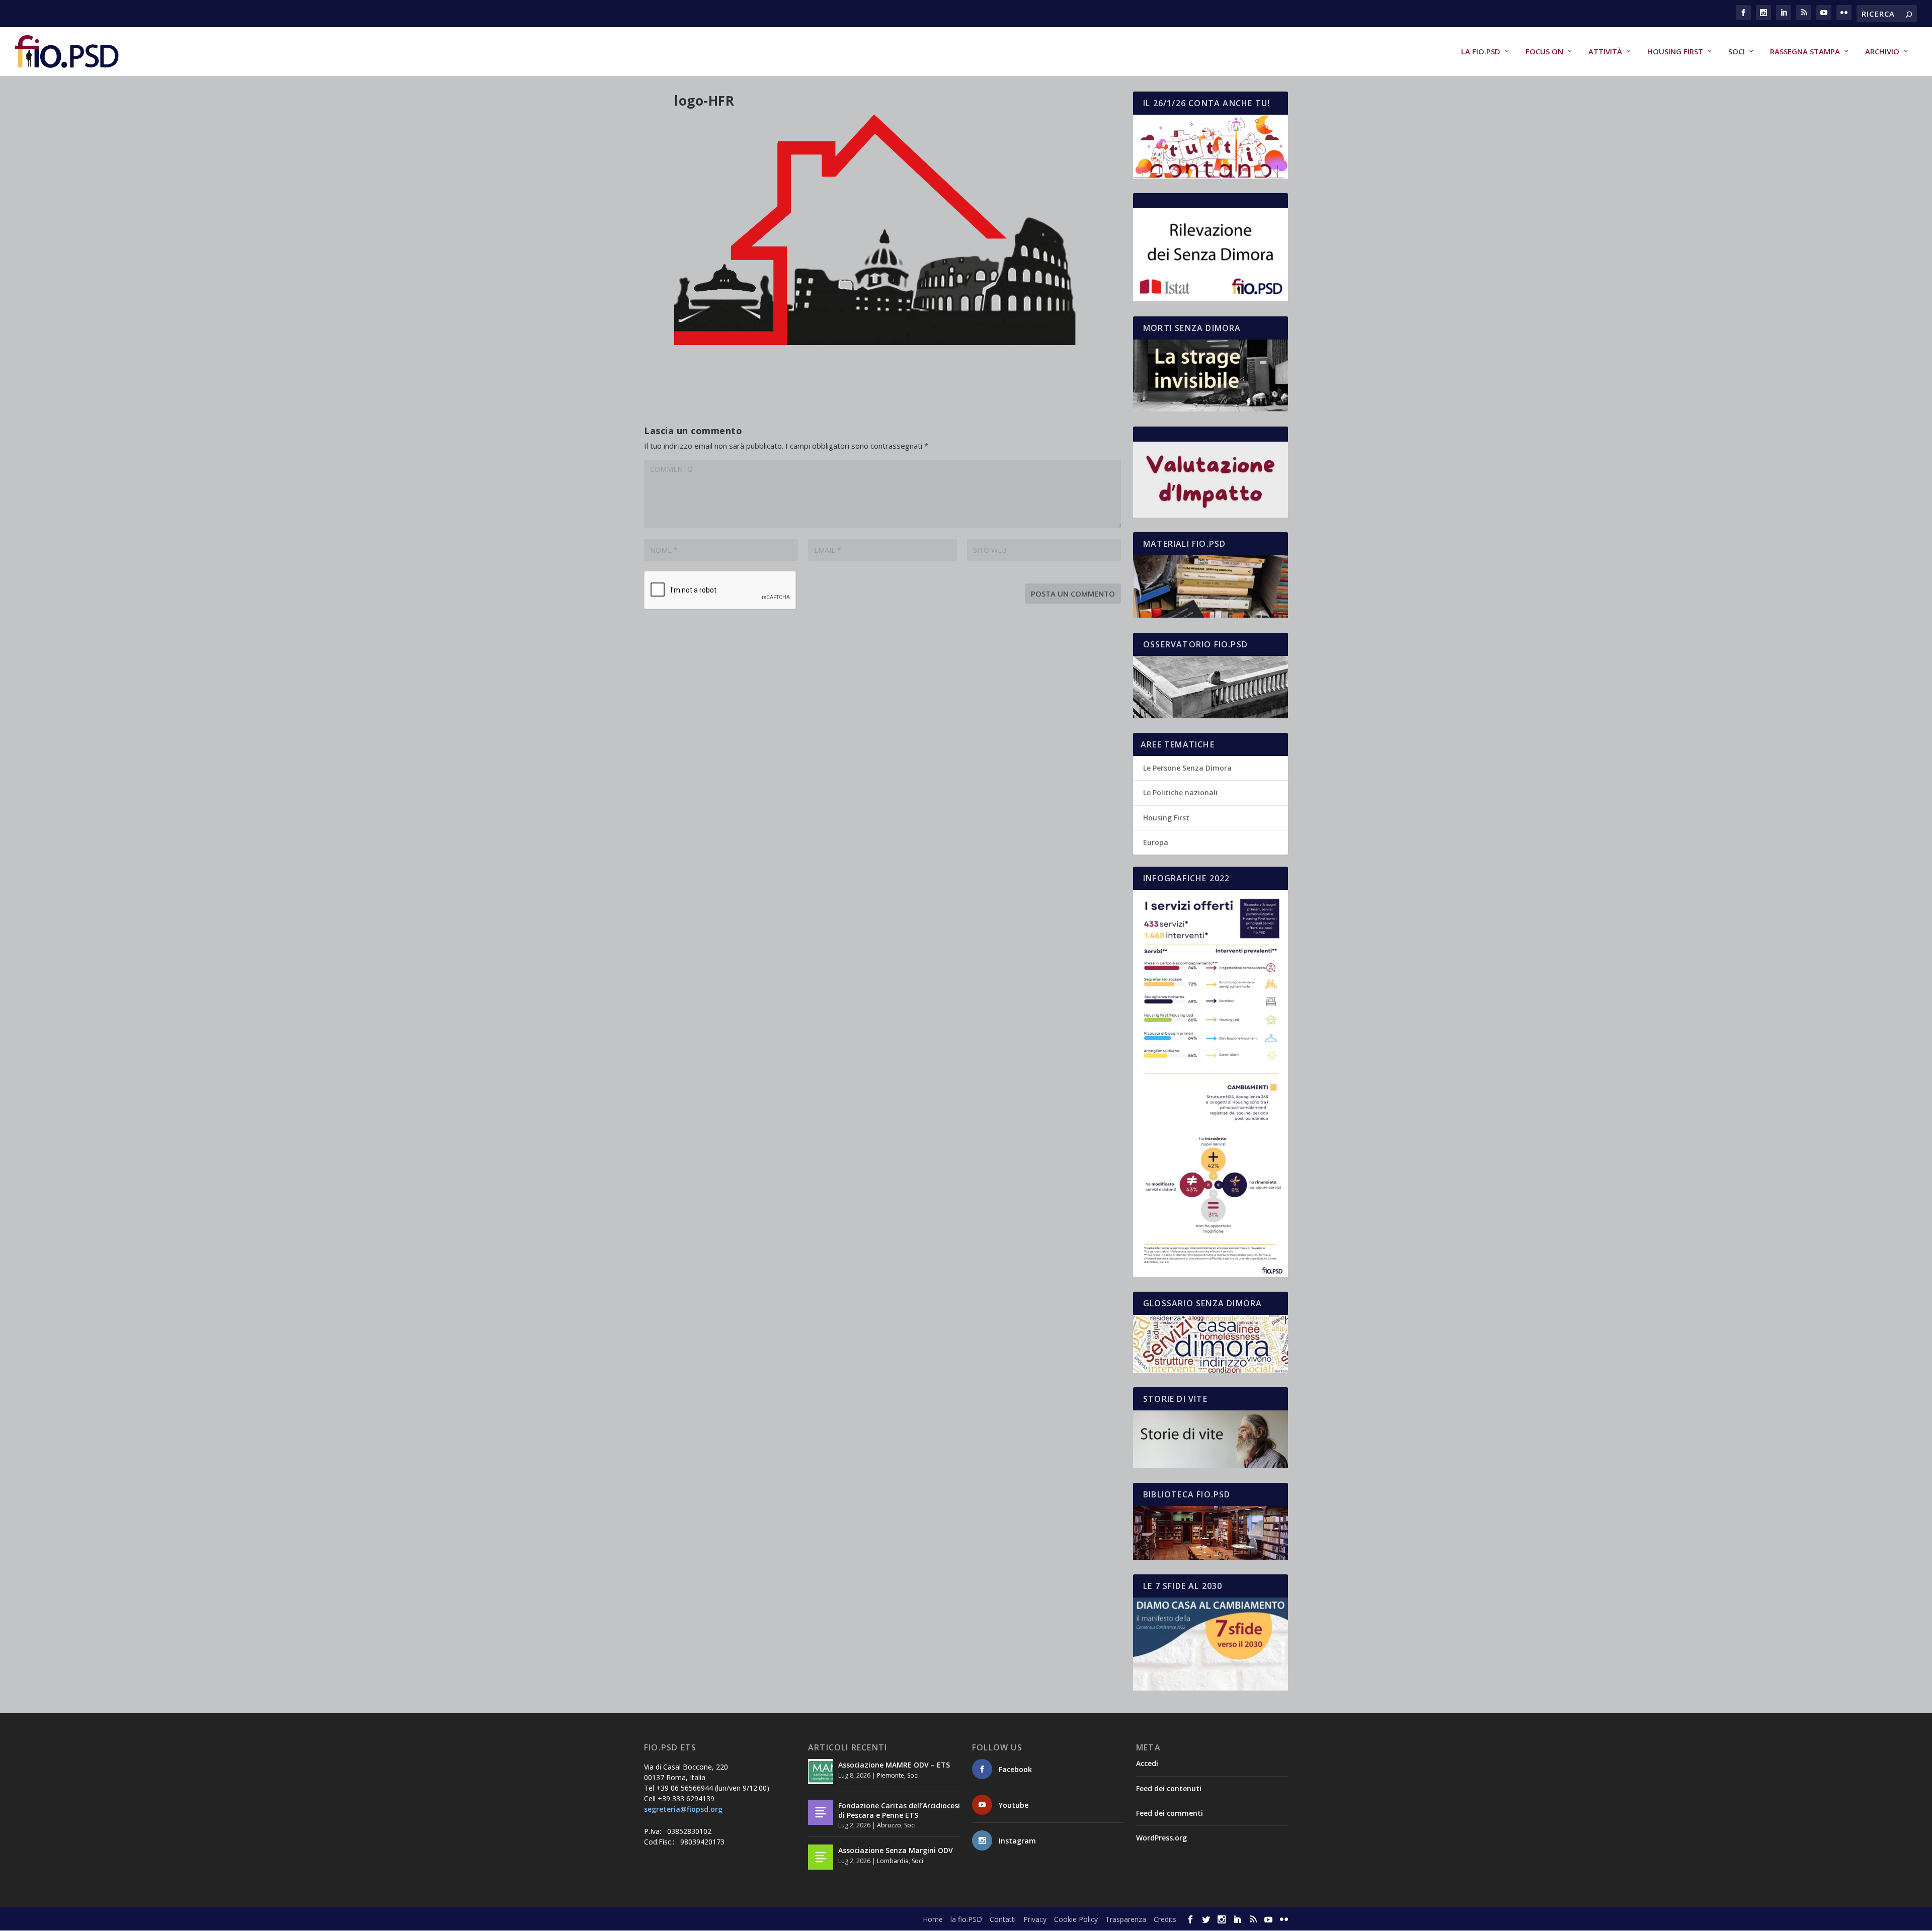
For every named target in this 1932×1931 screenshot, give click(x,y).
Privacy (1035, 1919)
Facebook (1015, 1769)
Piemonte (891, 1775)
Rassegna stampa (1805, 52)
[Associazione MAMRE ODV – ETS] (821, 1772)
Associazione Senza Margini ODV (896, 1850)
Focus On (1544, 52)
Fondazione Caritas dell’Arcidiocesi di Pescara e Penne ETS (899, 1810)
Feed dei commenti (1170, 1813)
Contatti (1003, 1919)
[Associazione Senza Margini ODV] (821, 1857)
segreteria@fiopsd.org (683, 1809)
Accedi (1147, 1763)
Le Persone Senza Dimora (1187, 768)
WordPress (820, 1919)
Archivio (1882, 52)
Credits (1165, 1919)
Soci (1737, 52)
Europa (1156, 842)
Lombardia (893, 1861)
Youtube (1014, 1805)
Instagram (1017, 1841)
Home (933, 1919)
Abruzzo (889, 1825)
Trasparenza (1126, 1919)
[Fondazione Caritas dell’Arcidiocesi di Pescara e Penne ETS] (821, 1812)
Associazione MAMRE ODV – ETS (894, 1765)
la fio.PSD (1481, 52)
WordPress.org (1161, 1838)
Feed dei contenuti (1169, 1788)
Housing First (1675, 52)
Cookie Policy (1076, 1919)
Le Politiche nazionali (1180, 792)
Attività (1605, 52)
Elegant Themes (719, 1919)
